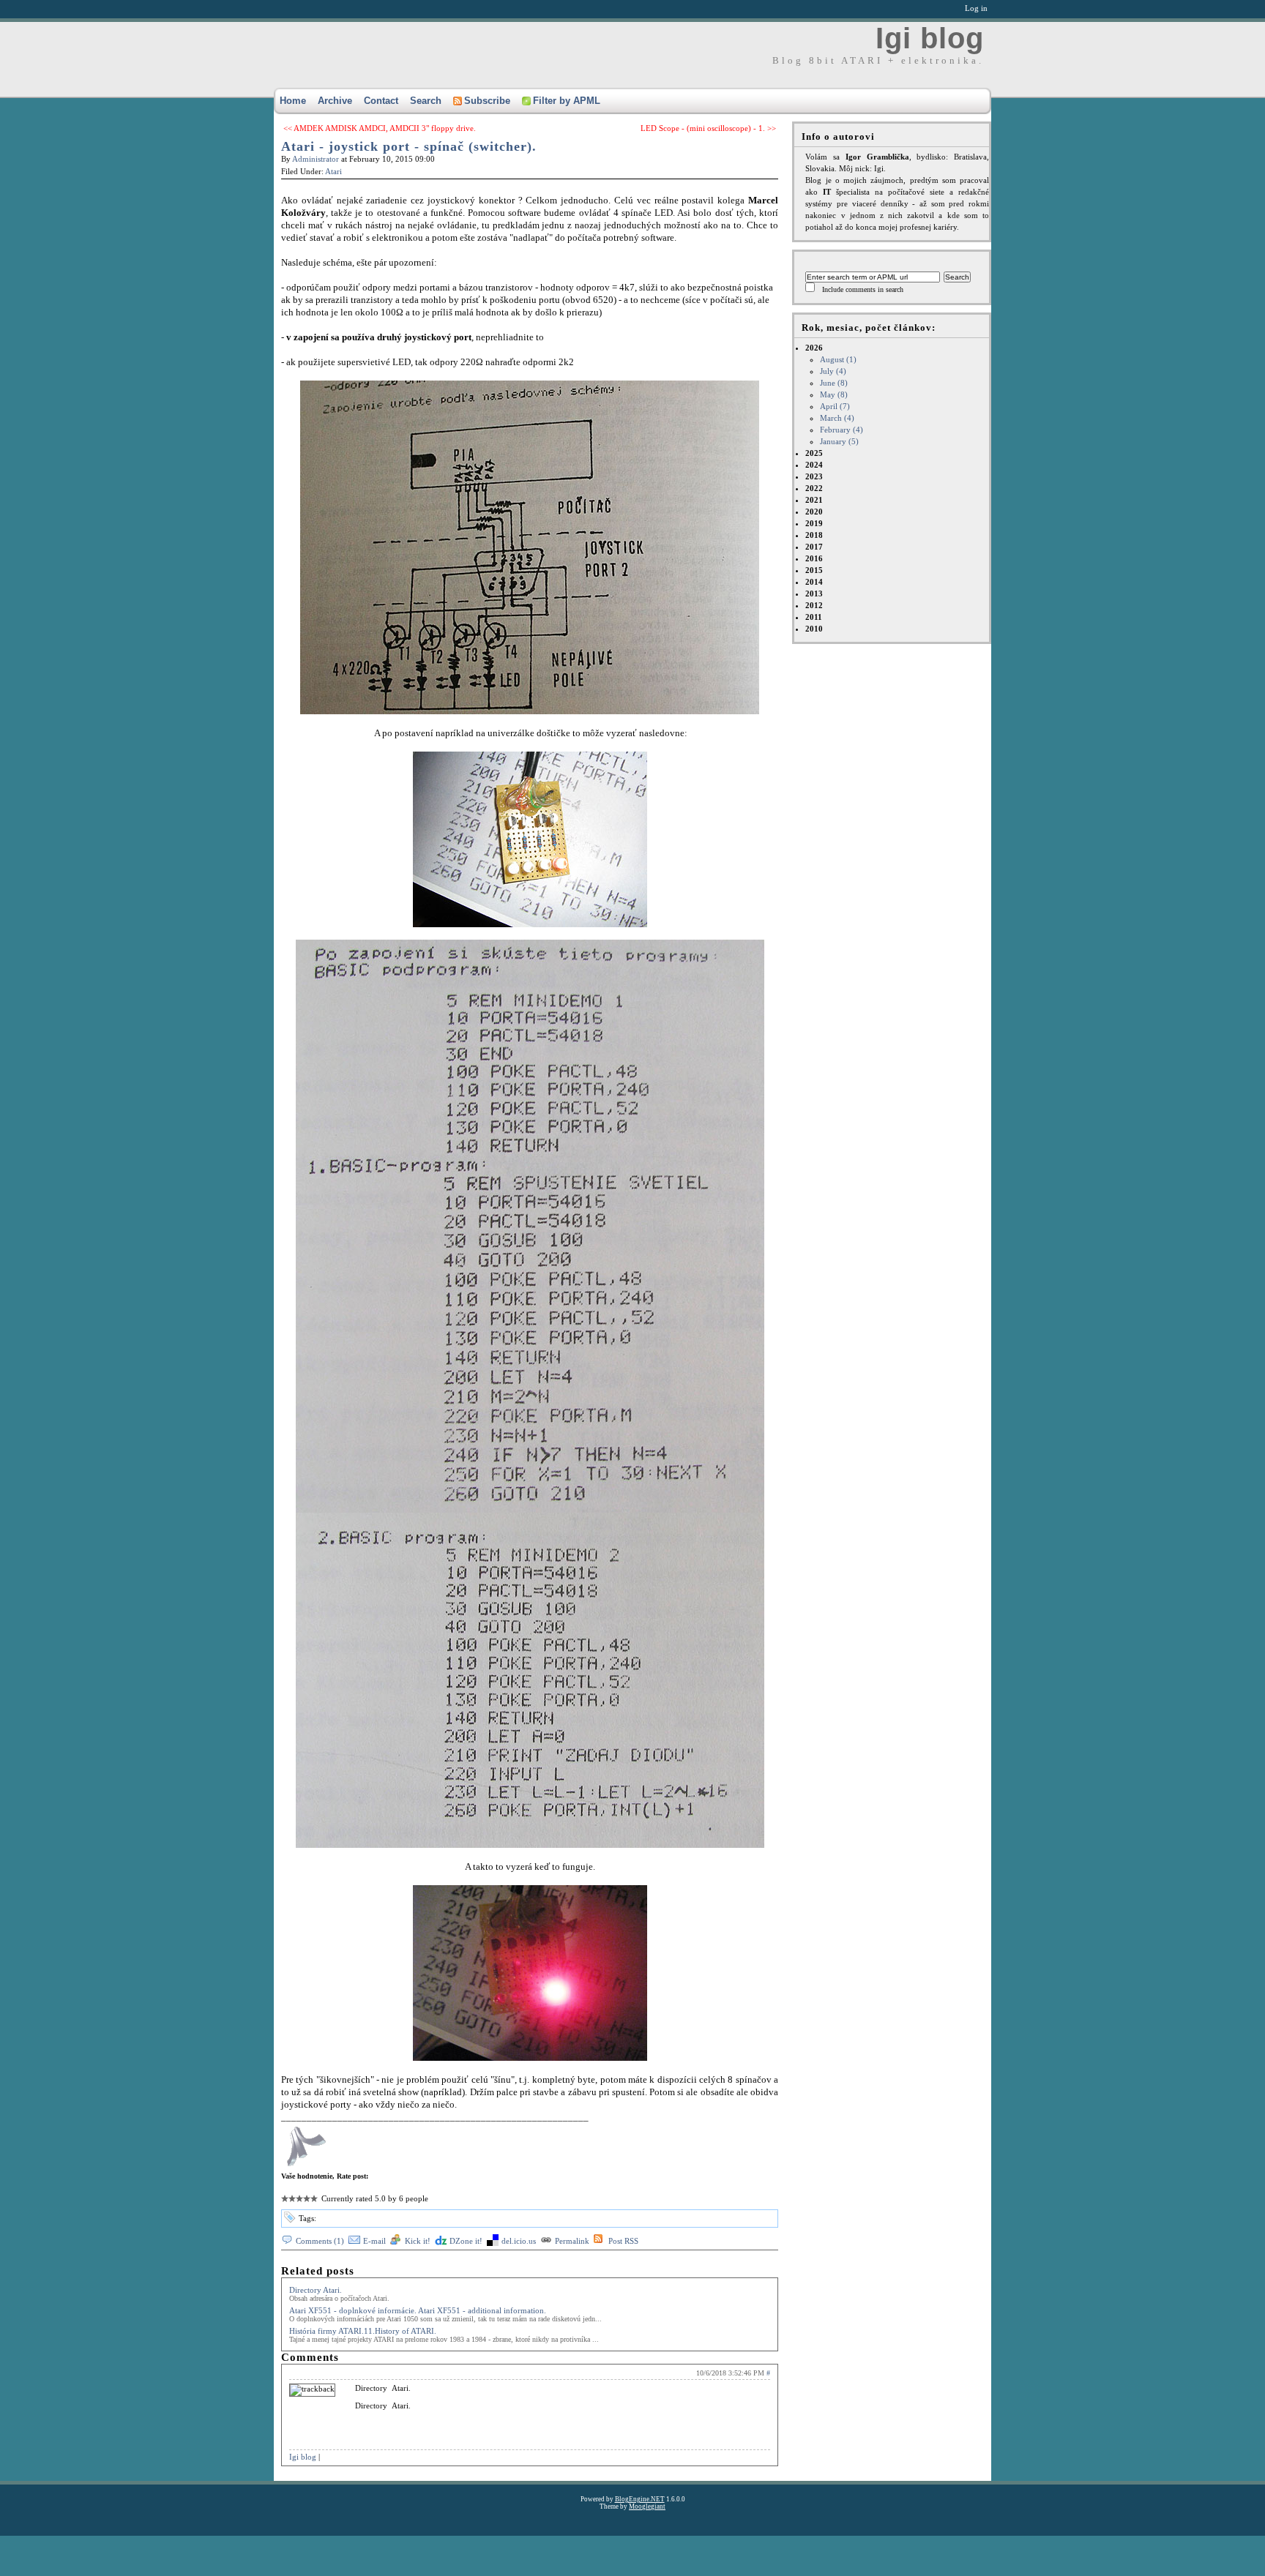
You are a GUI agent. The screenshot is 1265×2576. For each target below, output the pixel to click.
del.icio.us (519, 2241)
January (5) (839, 441)
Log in (976, 8)
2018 (814, 535)
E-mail (374, 2241)
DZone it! (466, 2241)
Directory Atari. (316, 2290)
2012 (814, 605)
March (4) (837, 418)
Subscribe (487, 101)
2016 (814, 558)
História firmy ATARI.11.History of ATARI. (363, 2331)
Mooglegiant (647, 2506)
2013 (814, 594)
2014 (814, 582)
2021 (814, 500)
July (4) (833, 371)
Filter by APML (567, 101)
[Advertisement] (274, 2543)
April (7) (835, 406)
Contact (381, 101)
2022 (814, 488)
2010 (814, 629)
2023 (814, 476)
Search (426, 101)
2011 (814, 617)
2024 (814, 465)
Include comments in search (863, 289)
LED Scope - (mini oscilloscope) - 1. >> (708, 128)
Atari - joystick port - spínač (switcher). (409, 146)
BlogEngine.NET (640, 2499)
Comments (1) (320, 2241)
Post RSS (623, 2241)
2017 (814, 547)
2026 (834, 394)
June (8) (834, 383)
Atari (333, 171)
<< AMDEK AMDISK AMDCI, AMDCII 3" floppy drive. (380, 128)
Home (293, 101)
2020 (814, 512)
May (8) (834, 394)
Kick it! (418, 2241)
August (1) (838, 359)
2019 (814, 523)
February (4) (842, 430)
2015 (814, 570)
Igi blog (930, 38)
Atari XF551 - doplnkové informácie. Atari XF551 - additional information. (418, 2310)
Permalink (572, 2241)
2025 (814, 453)
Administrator (316, 159)
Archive (335, 101)
